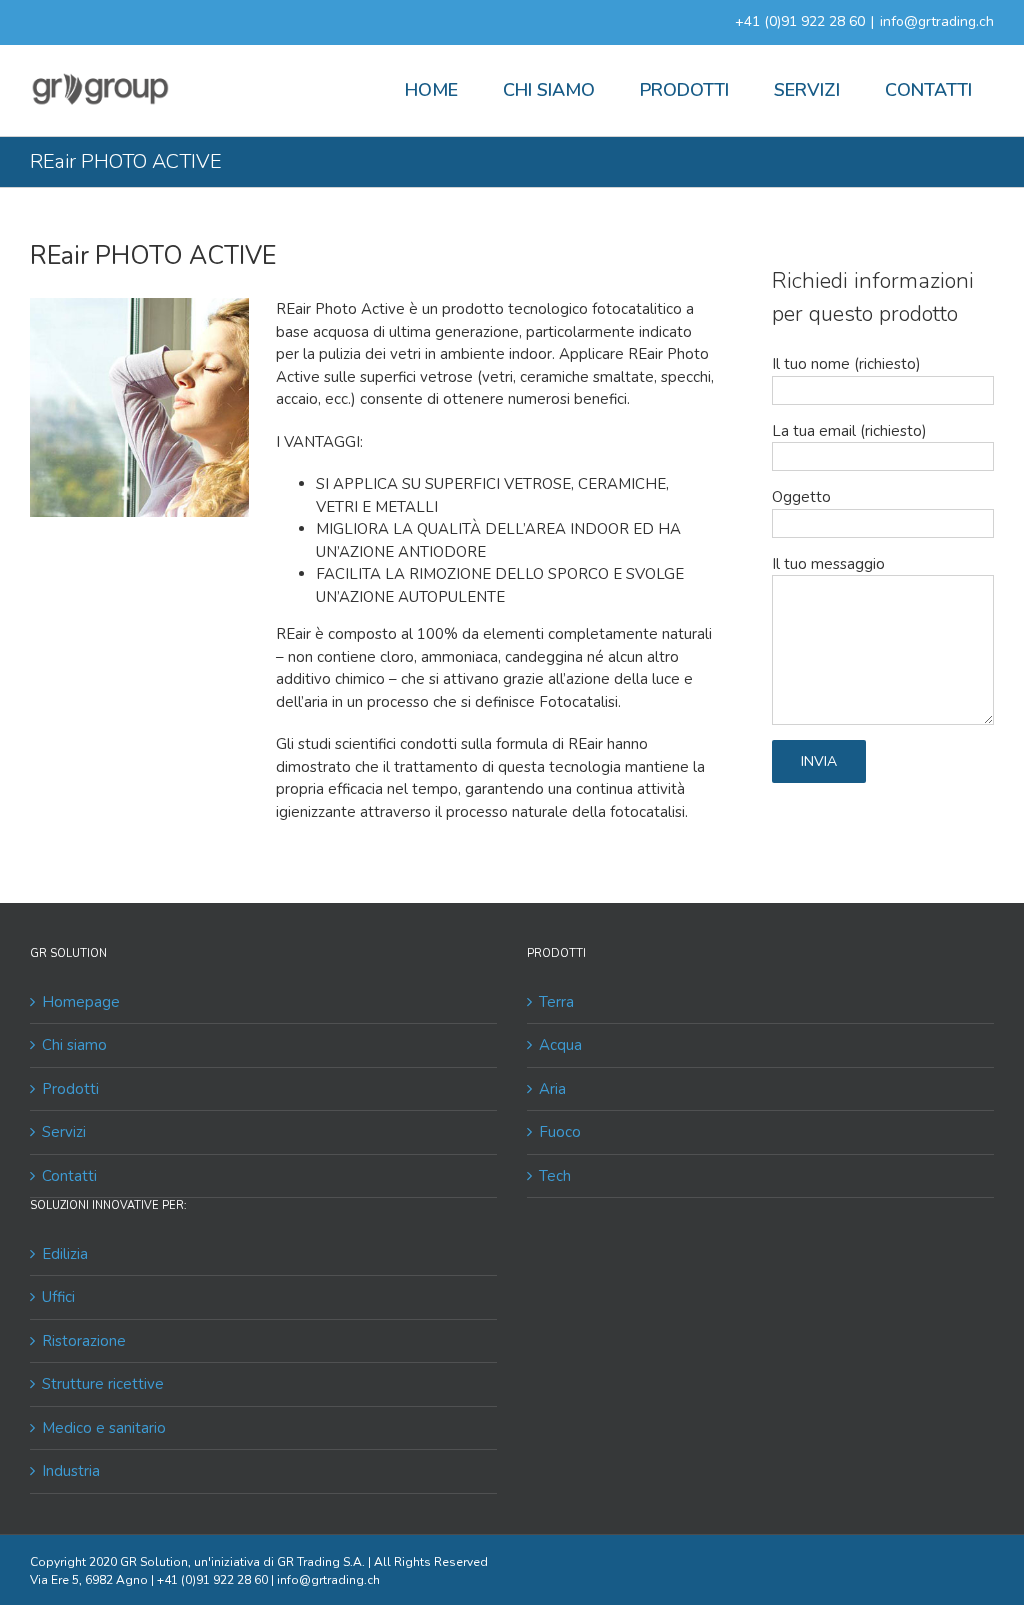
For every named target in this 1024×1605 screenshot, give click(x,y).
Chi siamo (74, 1045)
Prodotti (70, 1089)
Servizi (64, 1132)
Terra (556, 1002)
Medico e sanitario (104, 1428)
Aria (552, 1089)
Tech (555, 1176)
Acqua (560, 1045)
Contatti (69, 1176)
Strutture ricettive (103, 1384)
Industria (71, 1471)
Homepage (81, 1002)
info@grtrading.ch (937, 21)
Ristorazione (84, 1341)
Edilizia (65, 1254)
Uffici (58, 1297)
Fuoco (560, 1132)
